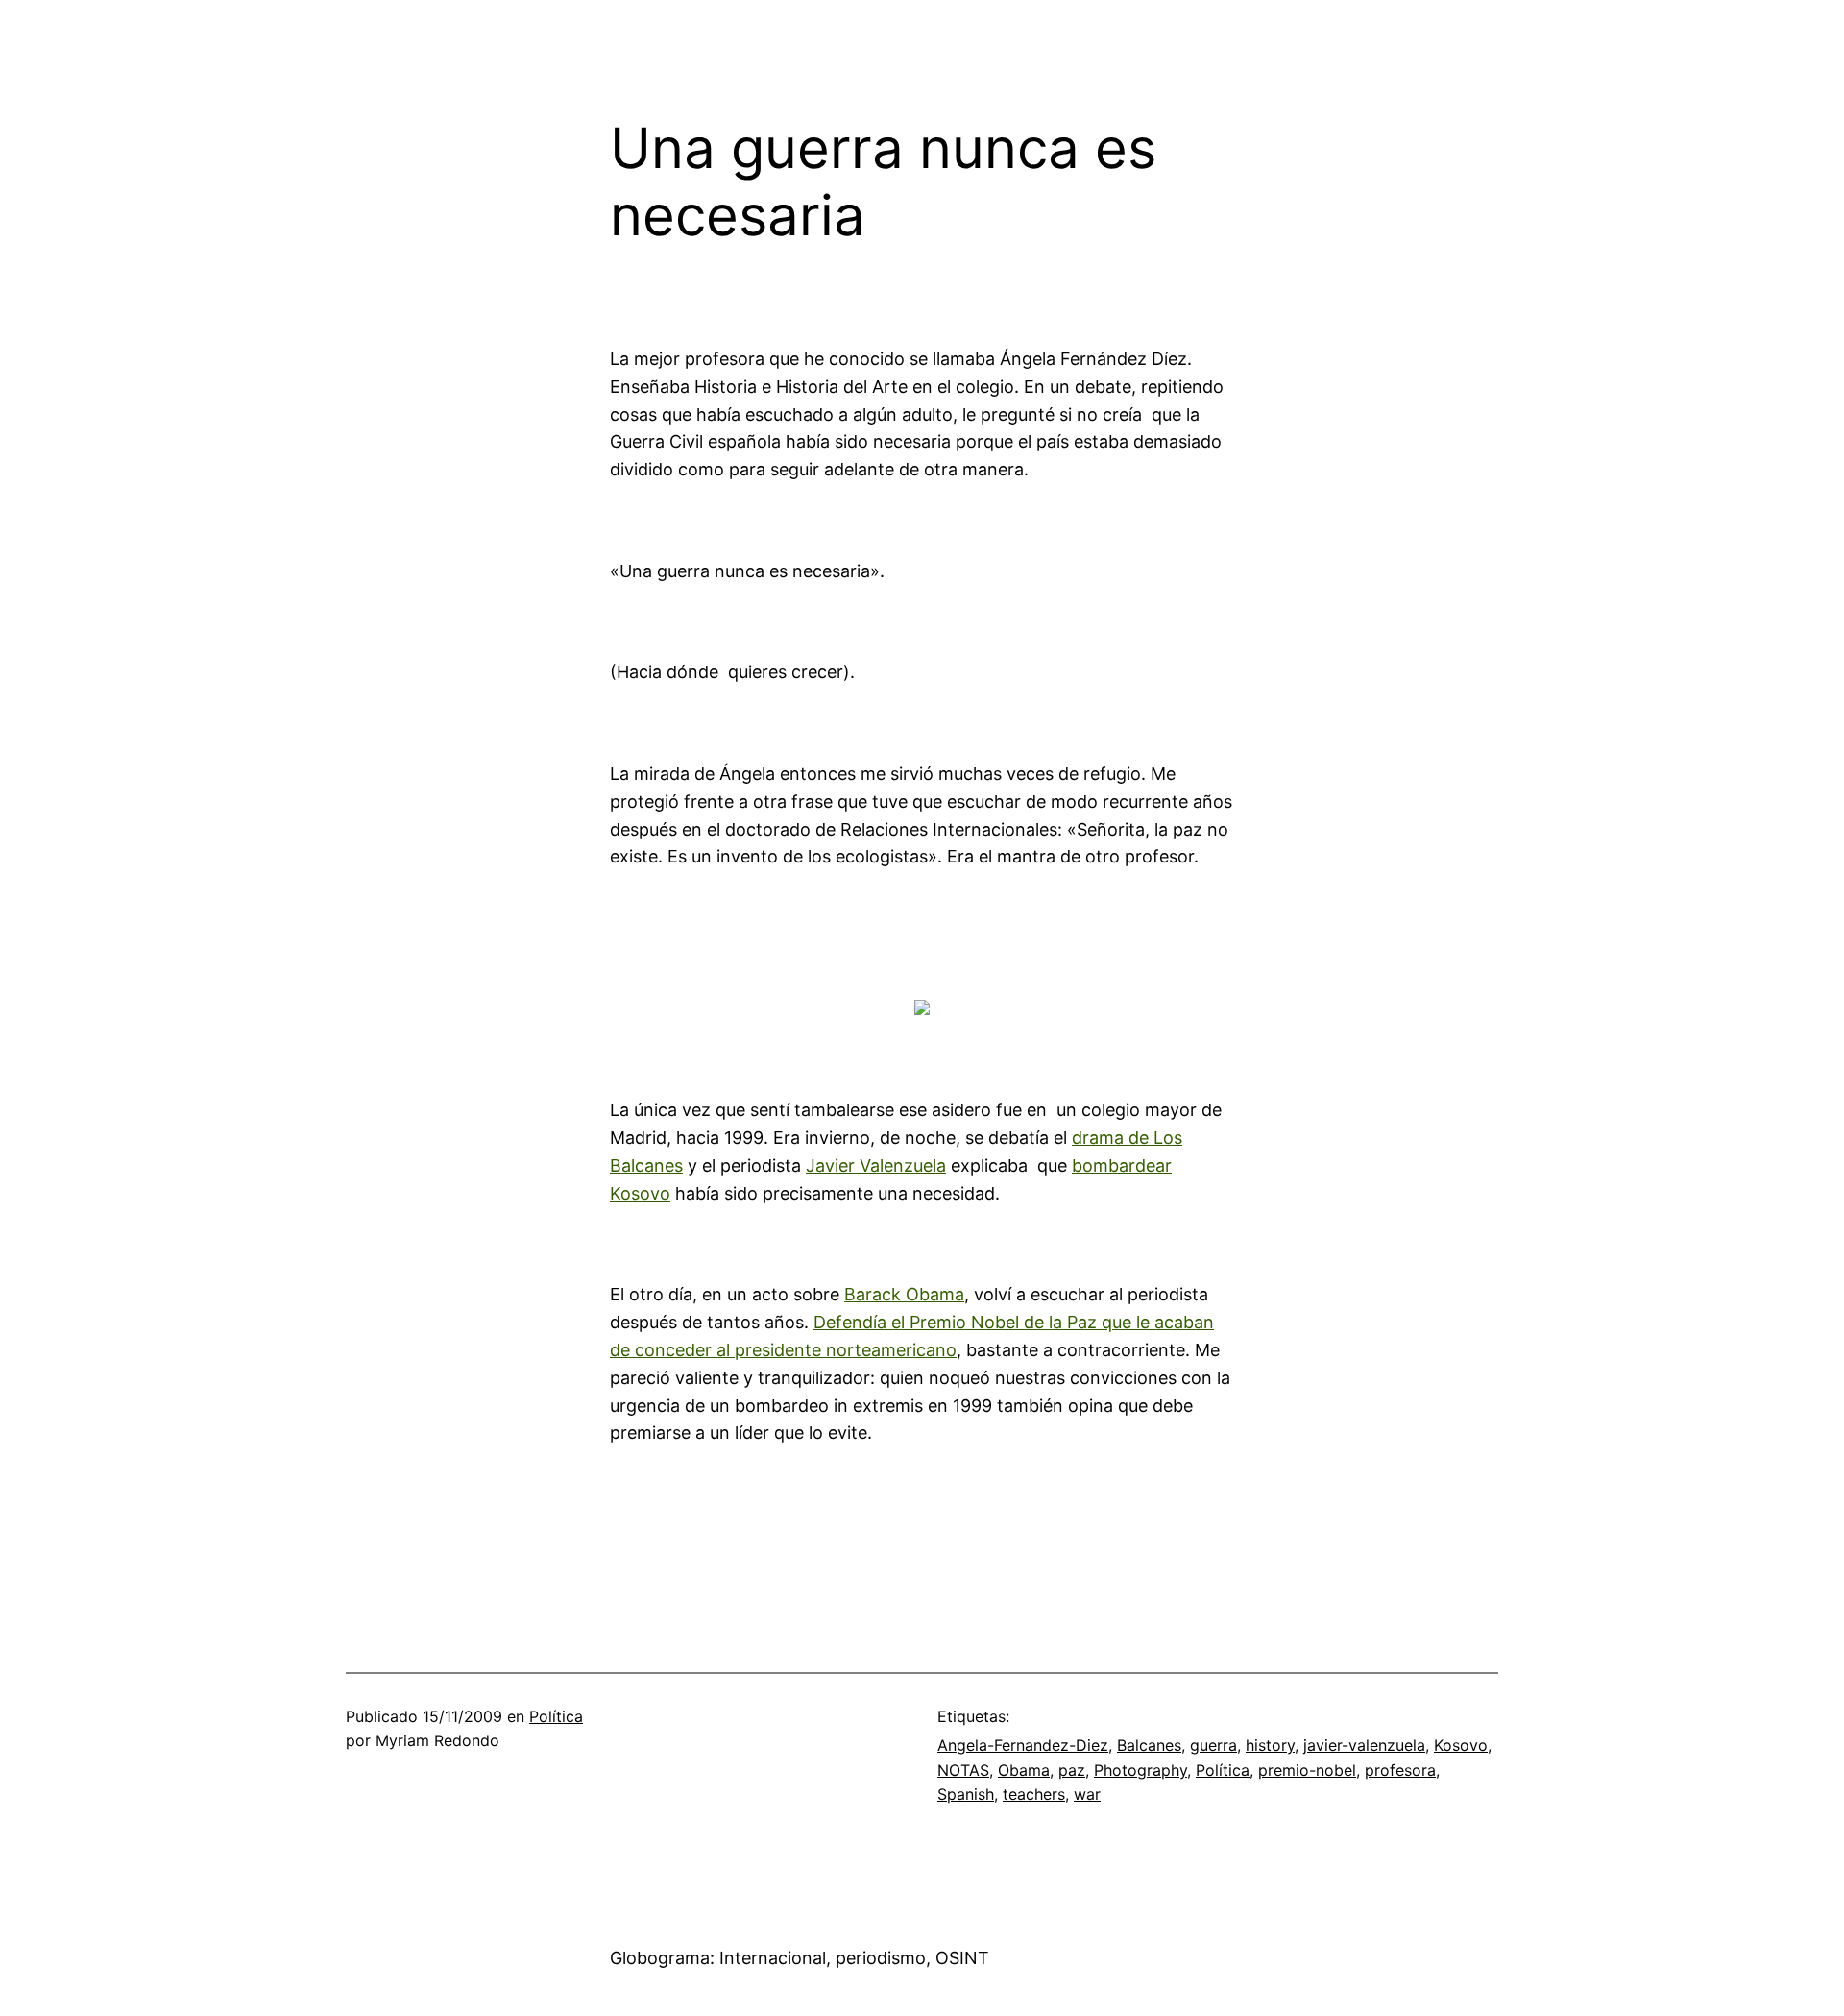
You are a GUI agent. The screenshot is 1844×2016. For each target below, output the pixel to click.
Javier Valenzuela (876, 1166)
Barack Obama (904, 1294)
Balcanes (1149, 1745)
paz (1072, 1770)
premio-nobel (1307, 1770)
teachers (1034, 1794)
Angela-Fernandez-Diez (1023, 1745)
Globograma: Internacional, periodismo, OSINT (800, 1958)
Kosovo (1461, 1745)
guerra (1213, 1745)
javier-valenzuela (1364, 1745)
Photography (1140, 1770)
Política (556, 1716)
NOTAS (963, 1770)
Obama (1024, 1770)
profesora (1400, 1770)
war (1087, 1794)
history (1270, 1745)
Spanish (966, 1794)
